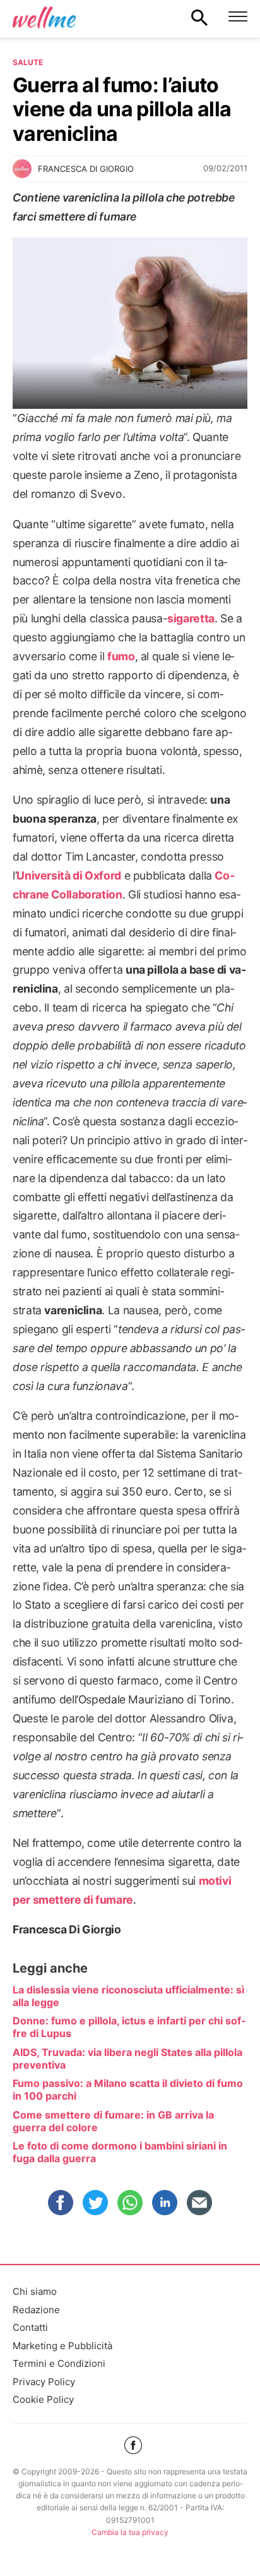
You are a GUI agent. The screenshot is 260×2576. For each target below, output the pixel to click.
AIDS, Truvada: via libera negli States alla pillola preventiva (127, 2059)
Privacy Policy (44, 2382)
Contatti (30, 2327)
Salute (28, 62)
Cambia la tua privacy (130, 2532)
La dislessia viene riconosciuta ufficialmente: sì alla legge (128, 1996)
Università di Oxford (69, 875)
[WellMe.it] (44, 17)
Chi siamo (35, 2291)
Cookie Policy (43, 2399)
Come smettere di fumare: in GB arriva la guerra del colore (113, 2121)
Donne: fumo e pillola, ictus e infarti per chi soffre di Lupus (129, 2027)
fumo (121, 656)
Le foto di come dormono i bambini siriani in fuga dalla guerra (120, 2152)
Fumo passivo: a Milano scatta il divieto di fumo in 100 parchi (128, 2089)
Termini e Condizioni (59, 2363)
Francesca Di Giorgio (86, 169)
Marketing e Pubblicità (62, 2346)
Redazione (36, 2310)
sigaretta (191, 618)
